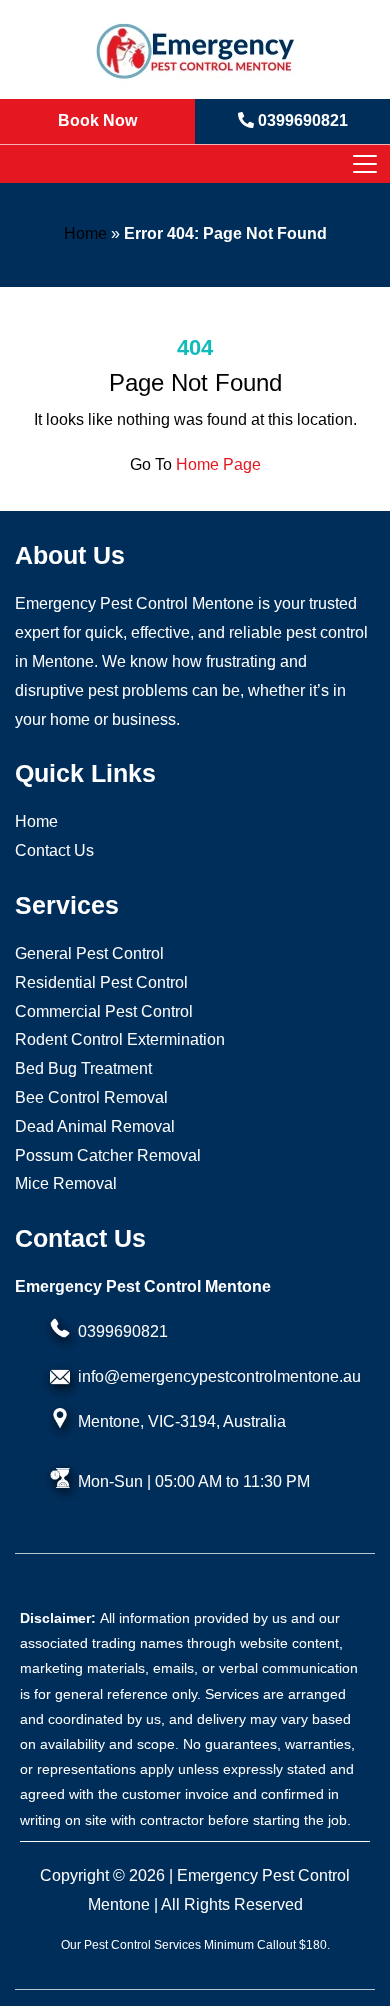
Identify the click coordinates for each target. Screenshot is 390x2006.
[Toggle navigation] (364, 164)
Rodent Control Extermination (120, 1039)
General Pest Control (89, 953)
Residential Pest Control (101, 982)
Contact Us (54, 850)
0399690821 (123, 1331)
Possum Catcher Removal (108, 1155)
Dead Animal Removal (95, 1126)
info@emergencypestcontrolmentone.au (219, 1376)
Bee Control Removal (91, 1097)
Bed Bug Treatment (83, 1068)
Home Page (218, 464)
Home (85, 233)
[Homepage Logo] (195, 49)
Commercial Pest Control (104, 1011)
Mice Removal (66, 1183)
